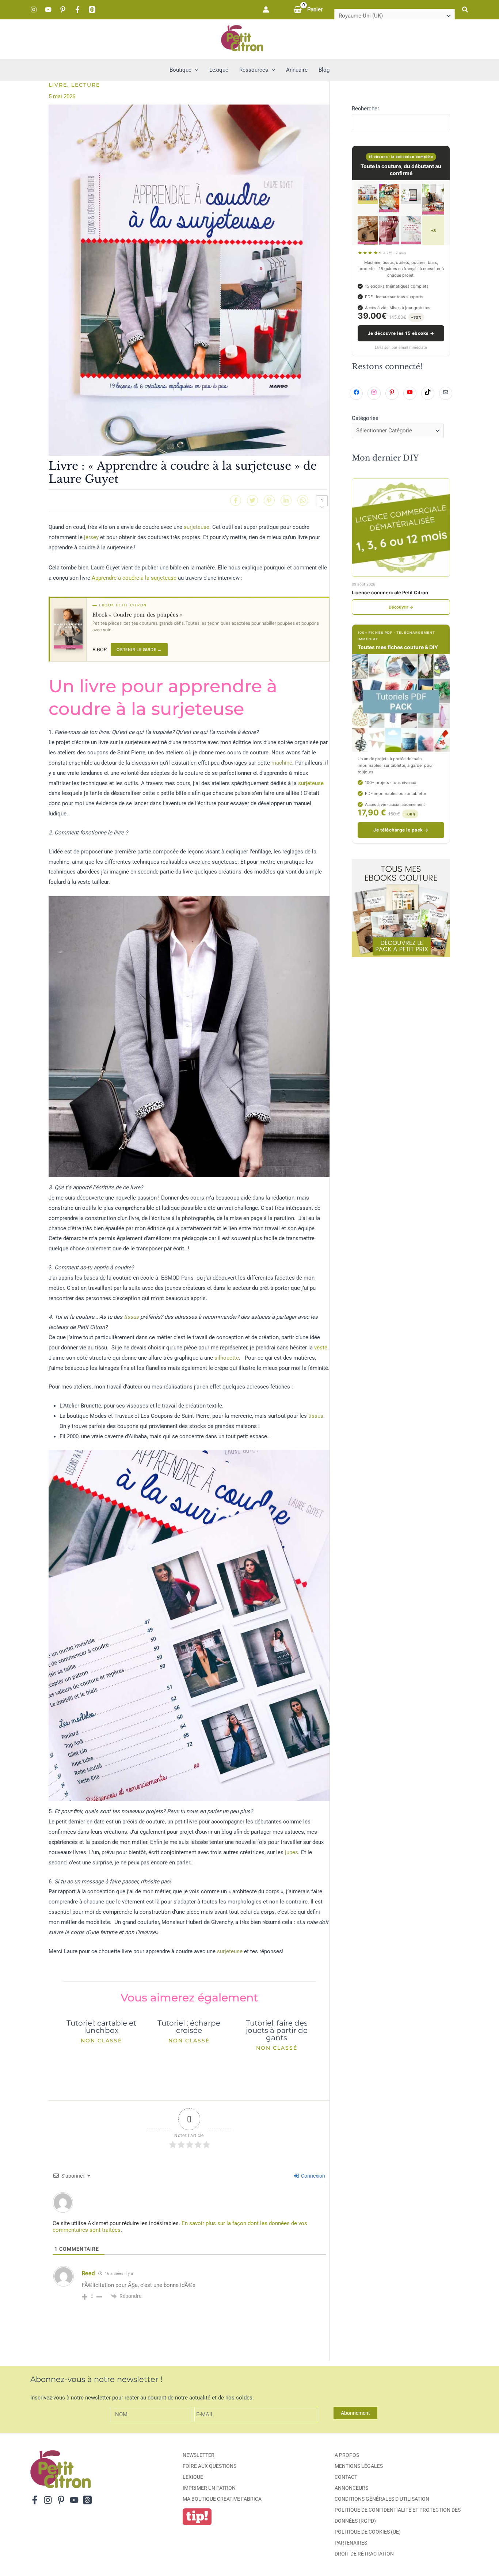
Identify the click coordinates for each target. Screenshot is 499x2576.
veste (321, 1348)
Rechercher (365, 109)
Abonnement (355, 2413)
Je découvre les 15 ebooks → (401, 333)
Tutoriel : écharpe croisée (189, 2027)
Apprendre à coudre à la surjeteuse (134, 578)
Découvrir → (401, 607)
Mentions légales (359, 2466)
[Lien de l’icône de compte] (266, 10)
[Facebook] (77, 10)
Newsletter (199, 2455)
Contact (346, 2477)
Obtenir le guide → (139, 649)
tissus (131, 1317)
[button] (465, 10)
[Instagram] (34, 10)
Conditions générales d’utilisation (382, 2499)
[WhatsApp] (303, 500)
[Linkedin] (286, 500)
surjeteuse (197, 527)
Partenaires (351, 2543)
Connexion (313, 2176)
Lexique (193, 2477)
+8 (433, 231)
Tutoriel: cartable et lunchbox (101, 2027)
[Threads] (92, 10)
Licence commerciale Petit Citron (390, 592)
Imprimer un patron (209, 2488)
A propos (347, 2455)
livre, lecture (74, 85)
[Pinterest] (63, 10)
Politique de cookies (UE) (368, 2532)
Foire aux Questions (209, 2466)
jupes (292, 1852)
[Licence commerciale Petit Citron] (401, 528)
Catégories (365, 418)
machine (282, 763)
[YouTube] (48, 10)
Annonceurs (351, 2488)
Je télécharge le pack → (401, 830)
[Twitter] (252, 500)
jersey (91, 537)
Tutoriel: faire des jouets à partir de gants (277, 2030)
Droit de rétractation (364, 2554)
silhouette (227, 1358)
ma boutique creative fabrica (222, 2499)
